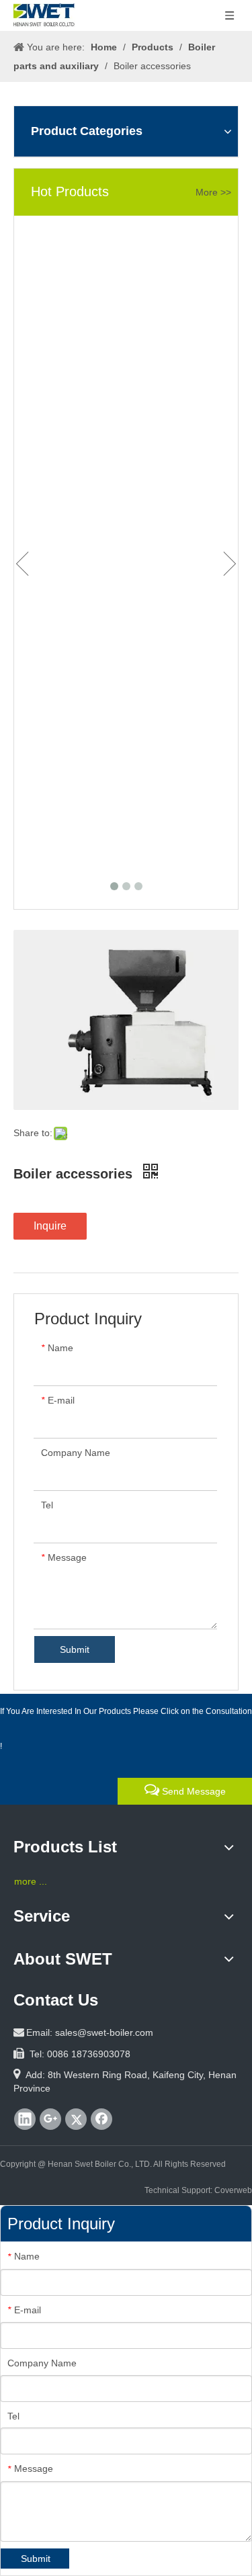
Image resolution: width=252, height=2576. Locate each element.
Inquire (50, 1226)
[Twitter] (76, 2119)
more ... (31, 1881)
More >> (213, 192)
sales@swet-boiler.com (104, 2032)
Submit (75, 1649)
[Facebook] (101, 2119)
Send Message (193, 1791)
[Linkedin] (25, 2119)
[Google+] (50, 2119)
